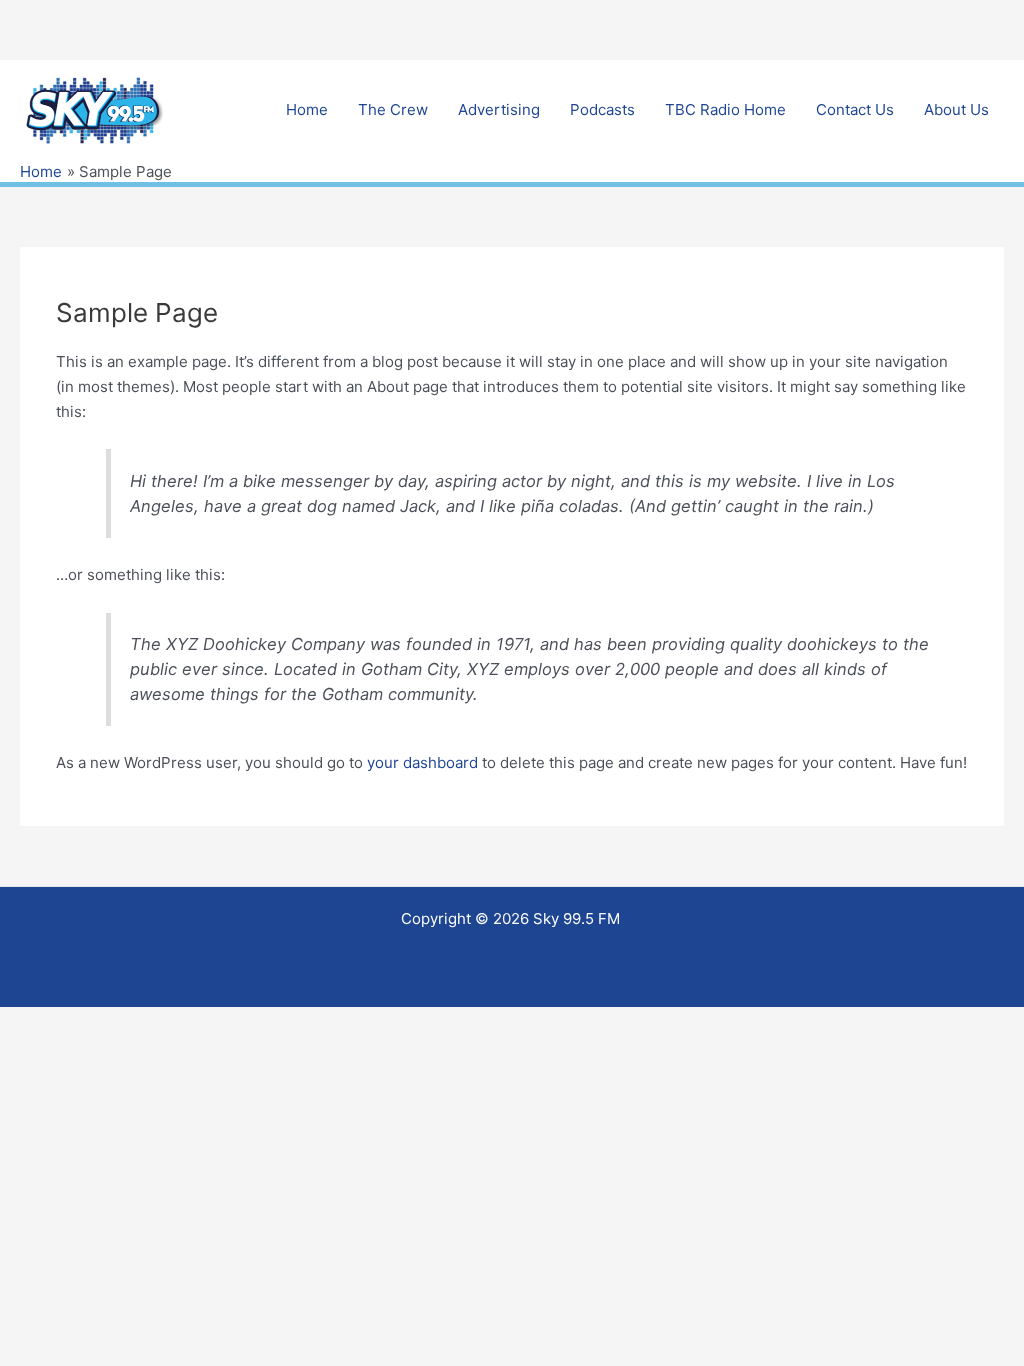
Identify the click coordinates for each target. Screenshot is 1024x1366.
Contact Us (855, 109)
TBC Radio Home (725, 109)
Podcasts (602, 109)
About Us (956, 109)
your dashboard (422, 762)
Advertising (499, 109)
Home (307, 109)
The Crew (393, 109)
